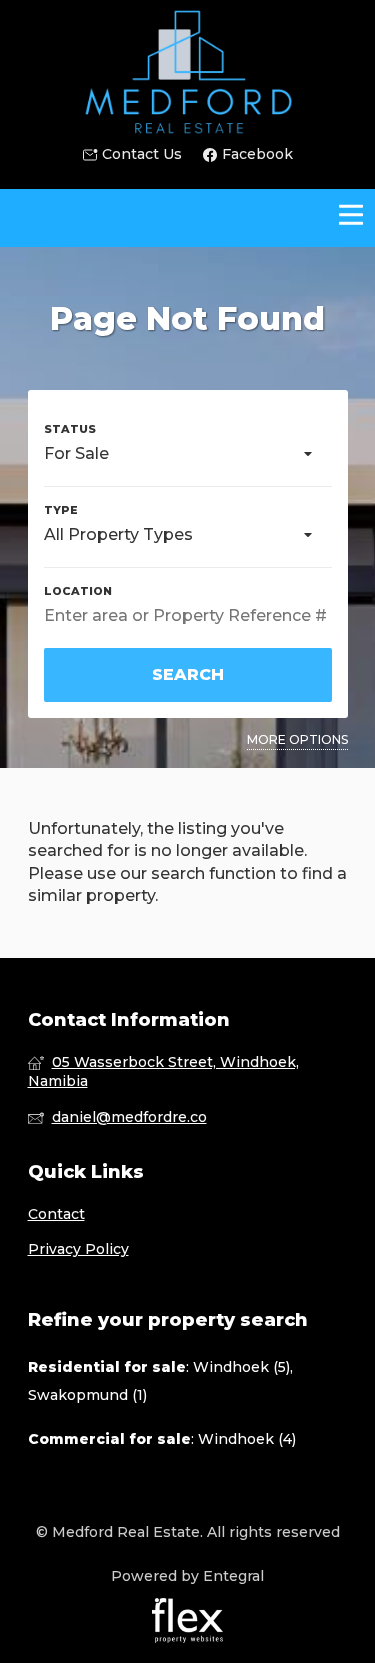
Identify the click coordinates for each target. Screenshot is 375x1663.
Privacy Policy (78, 1249)
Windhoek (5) (241, 1367)
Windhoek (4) (247, 1439)
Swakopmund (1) (87, 1395)
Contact (56, 1214)
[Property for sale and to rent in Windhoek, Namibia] (188, 72)
